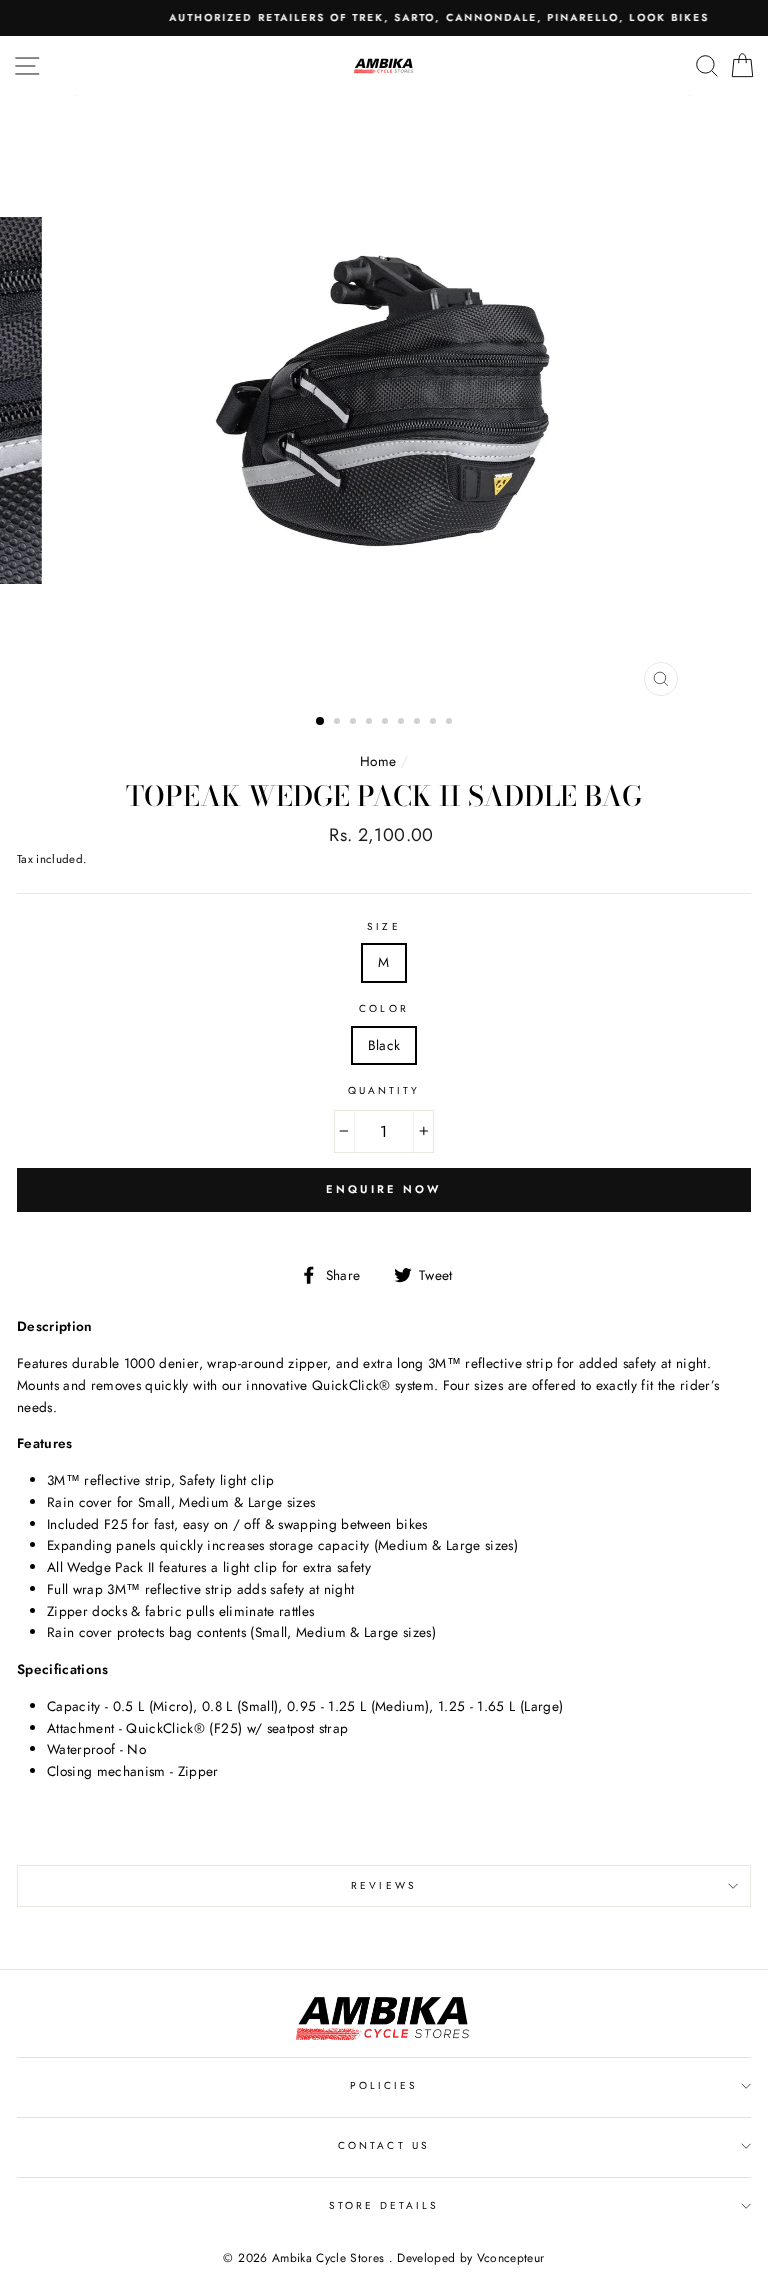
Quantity (384, 1090)
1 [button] (321, 722)
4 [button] (371, 723)
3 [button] (355, 723)
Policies (384, 2085)
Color (383, 1008)
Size (383, 926)
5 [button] (387, 723)
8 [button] (435, 723)
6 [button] (403, 723)
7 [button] (419, 723)
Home (378, 761)
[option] (384, 18)
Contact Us (384, 2145)
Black (384, 1045)
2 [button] (339, 723)
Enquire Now (383, 1189)
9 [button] (451, 723)
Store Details (384, 2205)
